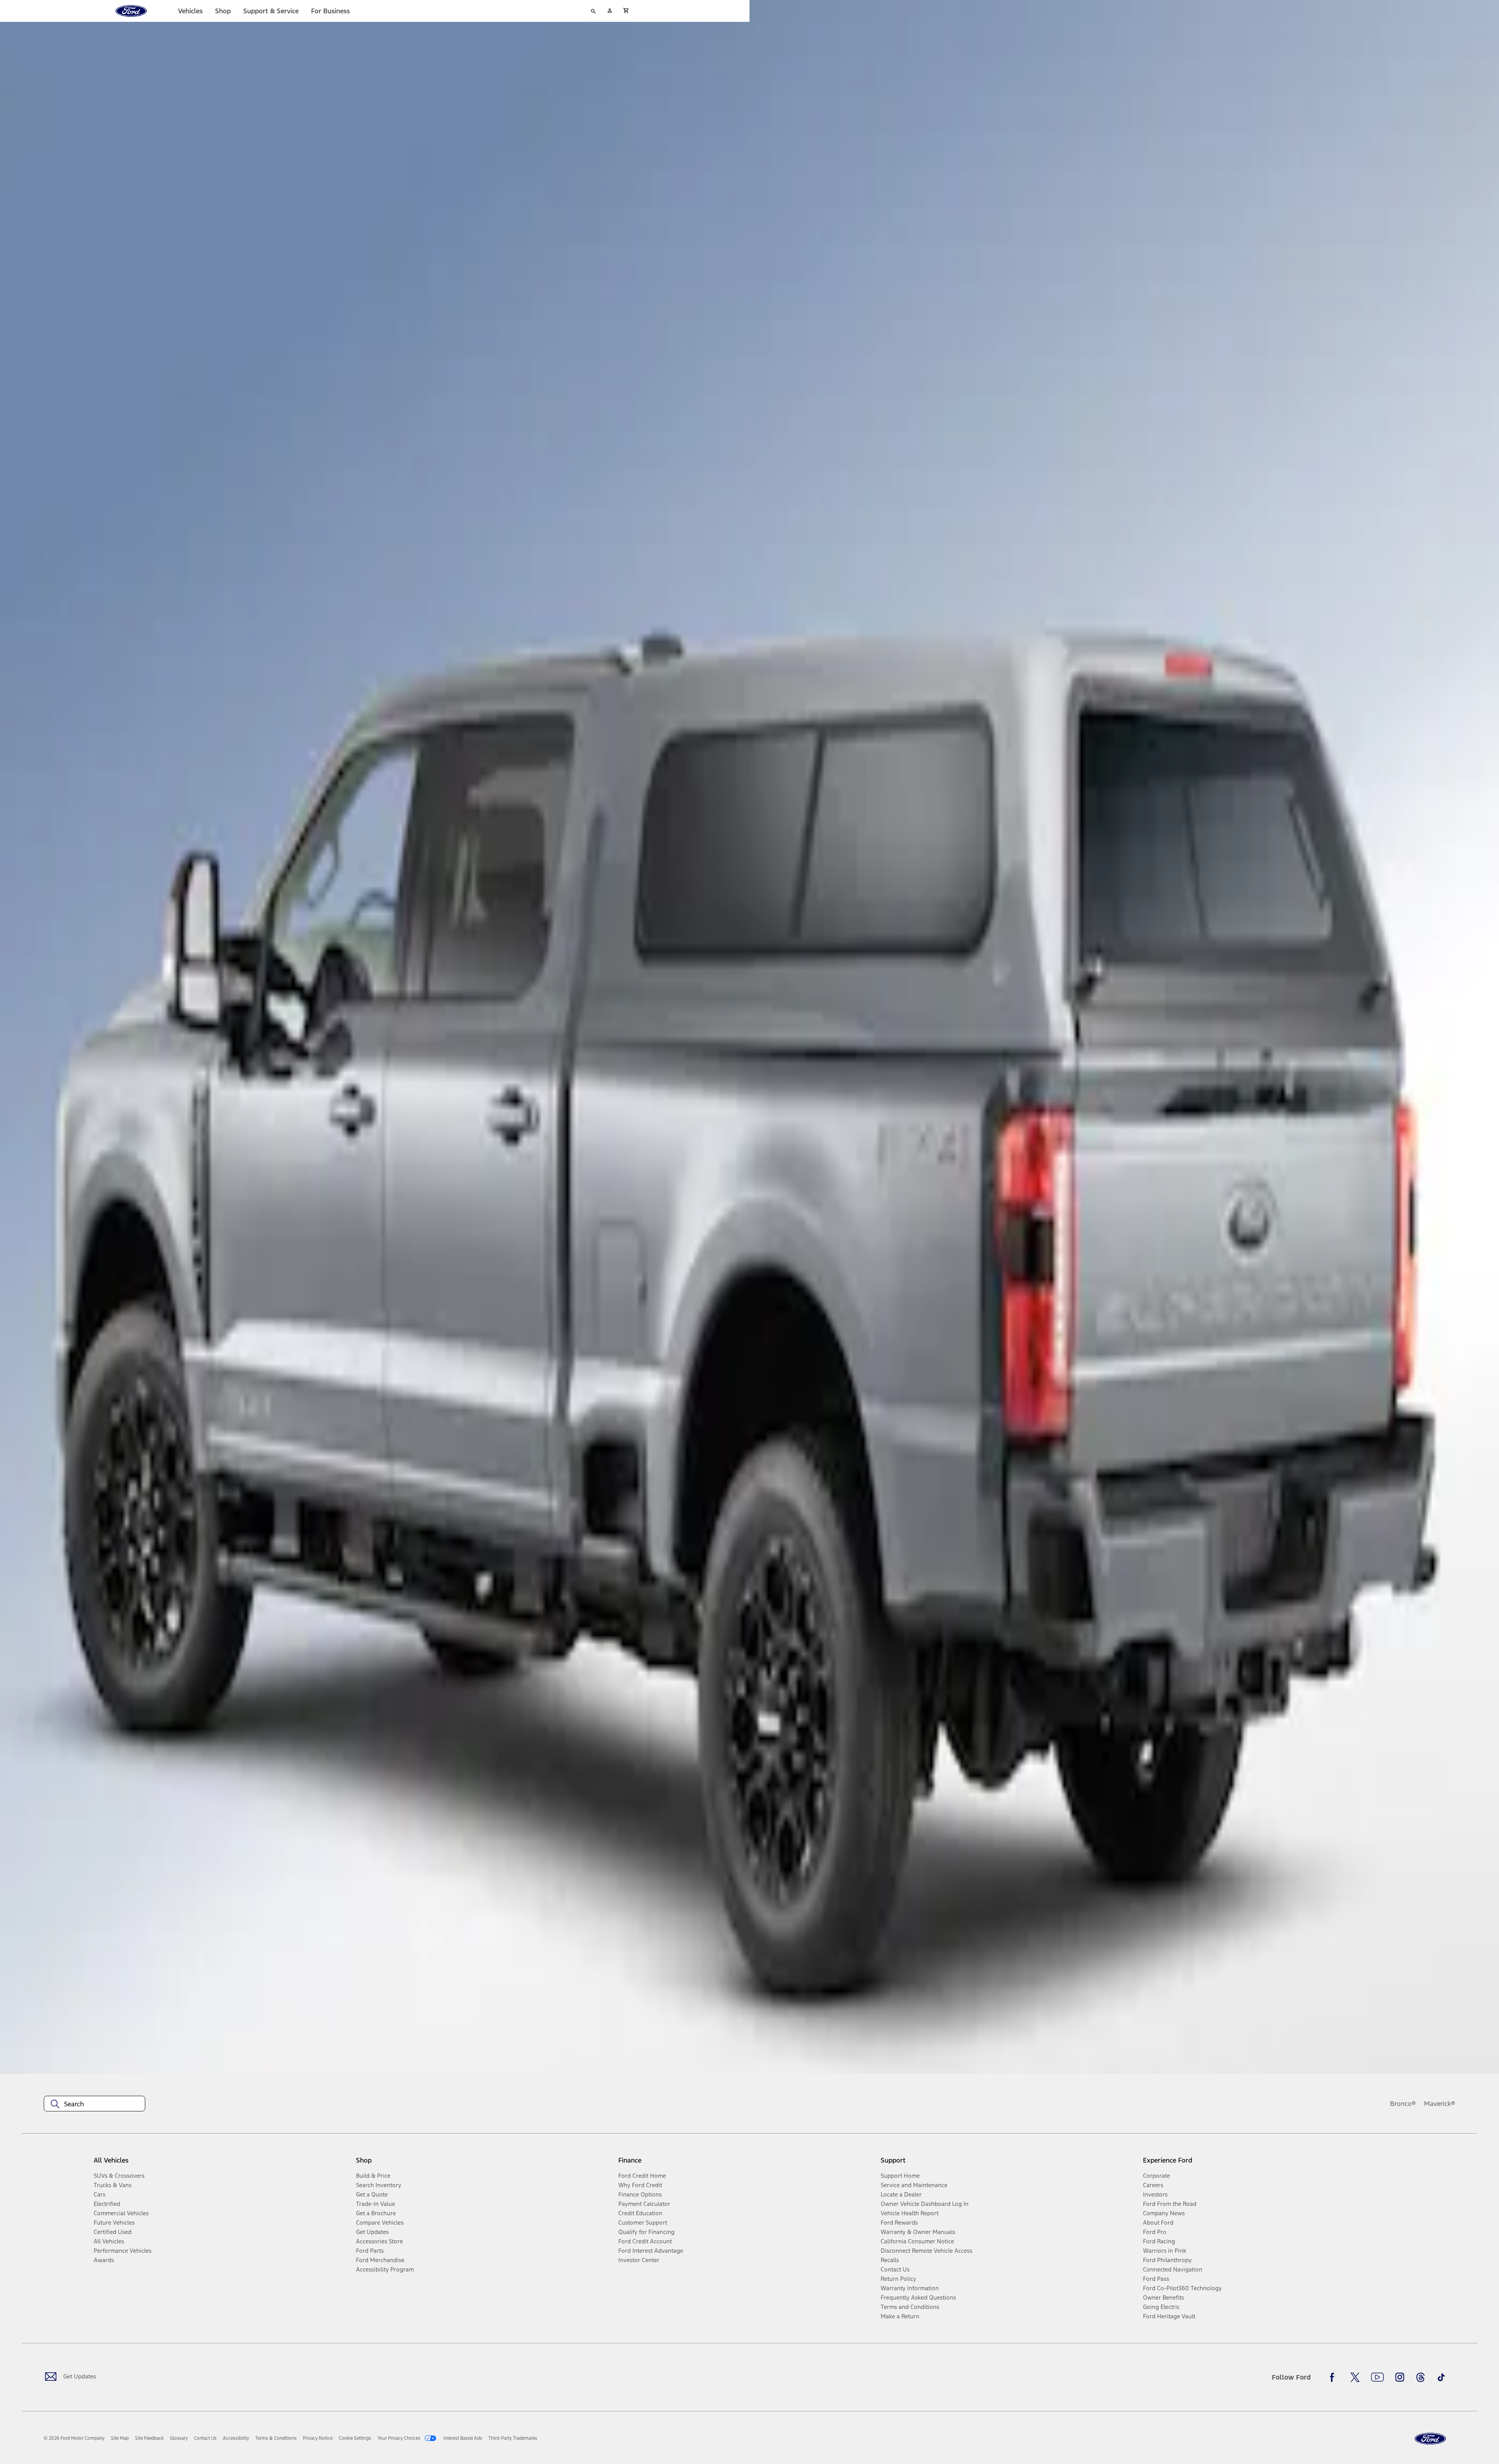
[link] (120, 2438)
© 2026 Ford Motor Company (74, 2438)
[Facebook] (1334, 2377)
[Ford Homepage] (1430, 2439)
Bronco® (1403, 2104)
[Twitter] (1355, 2377)
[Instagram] (1400, 2377)
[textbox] (94, 2104)
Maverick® (1440, 2104)
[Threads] (1421, 2377)
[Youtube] (1377, 2377)
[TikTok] (1441, 2377)
